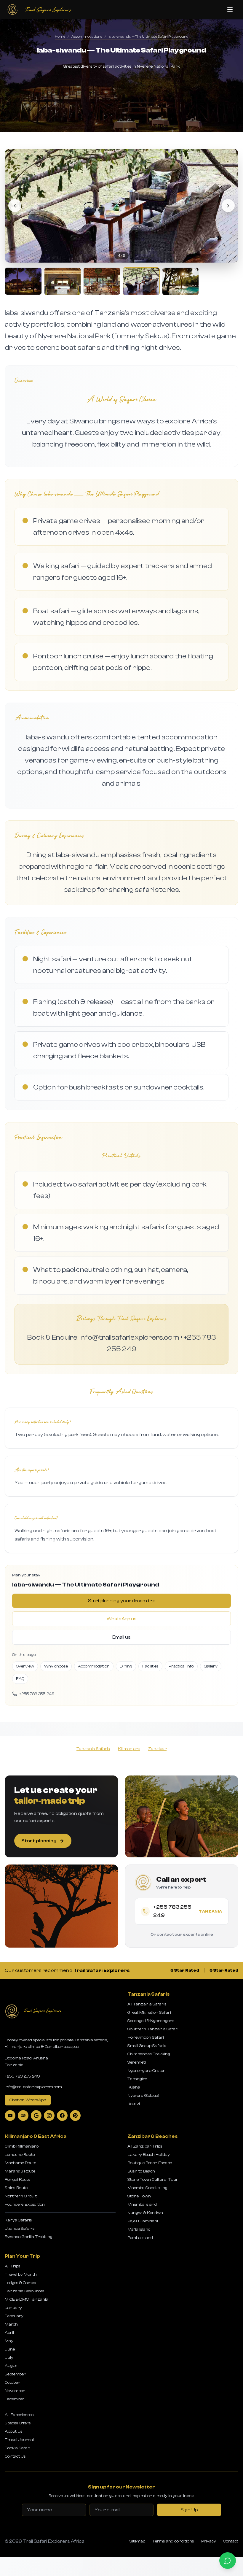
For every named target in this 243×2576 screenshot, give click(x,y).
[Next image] (228, 206)
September (15, 2374)
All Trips (13, 2266)
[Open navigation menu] (230, 9)
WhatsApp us (122, 1619)
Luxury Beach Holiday (149, 2155)
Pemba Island (140, 2238)
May (9, 2341)
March (11, 2324)
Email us (121, 1637)
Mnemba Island (142, 2205)
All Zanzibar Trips (145, 2146)
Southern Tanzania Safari (153, 2029)
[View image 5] (181, 281)
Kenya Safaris (18, 2220)
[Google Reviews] (36, 2116)
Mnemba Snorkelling (147, 2188)
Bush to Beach (141, 2171)
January (13, 2308)
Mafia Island (139, 2229)
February (14, 2316)
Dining (126, 1666)
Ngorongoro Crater (146, 2071)
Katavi (134, 2104)
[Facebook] (62, 2116)
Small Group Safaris (147, 2046)
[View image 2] (63, 281)
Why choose (56, 1666)
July (9, 2358)
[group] (121, 222)
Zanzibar (157, 1749)
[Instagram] (49, 2116)
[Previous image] (15, 206)
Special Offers (18, 2423)
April (9, 2333)
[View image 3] (102, 281)
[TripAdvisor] (23, 2116)
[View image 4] (141, 281)
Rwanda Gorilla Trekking (29, 2237)
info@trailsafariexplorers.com (33, 2087)
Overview (25, 1666)
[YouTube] (10, 2116)
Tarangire (137, 2079)
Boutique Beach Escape (150, 2163)
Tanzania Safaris (93, 1749)
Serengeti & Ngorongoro (151, 2021)
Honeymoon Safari (146, 2037)
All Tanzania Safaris (147, 2004)
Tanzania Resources (25, 2291)
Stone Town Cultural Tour (153, 2180)
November (15, 2391)
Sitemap (137, 2541)
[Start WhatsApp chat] (228, 2561)
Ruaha (134, 2087)
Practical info (181, 1666)
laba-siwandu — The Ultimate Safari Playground (148, 36)
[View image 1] (23, 281)
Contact (231, 2541)
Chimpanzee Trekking (149, 2054)
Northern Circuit (21, 2196)
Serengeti (137, 2062)
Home (60, 36)
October (12, 2383)
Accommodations (87, 36)
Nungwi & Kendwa (145, 2213)
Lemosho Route (20, 2155)
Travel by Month (21, 2275)
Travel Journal (19, 2440)
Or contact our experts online (182, 1935)
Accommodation (94, 1666)
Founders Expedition (25, 2205)
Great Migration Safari (149, 2013)
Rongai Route (17, 2180)
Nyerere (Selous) (143, 2096)
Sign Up (189, 2510)
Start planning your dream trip (122, 1601)
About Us (14, 2432)
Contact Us (15, 2456)
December (15, 2399)
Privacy (209, 2541)
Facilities (150, 1666)
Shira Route (16, 2188)
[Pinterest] (75, 2116)
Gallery (211, 1666)
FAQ (20, 1679)
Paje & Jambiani (143, 2221)
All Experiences (19, 2415)
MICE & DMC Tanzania (27, 2299)
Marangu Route (20, 2171)
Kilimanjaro (129, 1749)
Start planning (39, 1841)
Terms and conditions (173, 2541)
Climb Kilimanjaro (22, 2146)
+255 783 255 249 (22, 2076)
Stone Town (139, 2196)
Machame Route (20, 2163)
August (12, 2366)
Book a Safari (18, 2448)
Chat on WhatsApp (28, 2100)
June (10, 2349)
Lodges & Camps (20, 2283)
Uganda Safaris (20, 2229)
